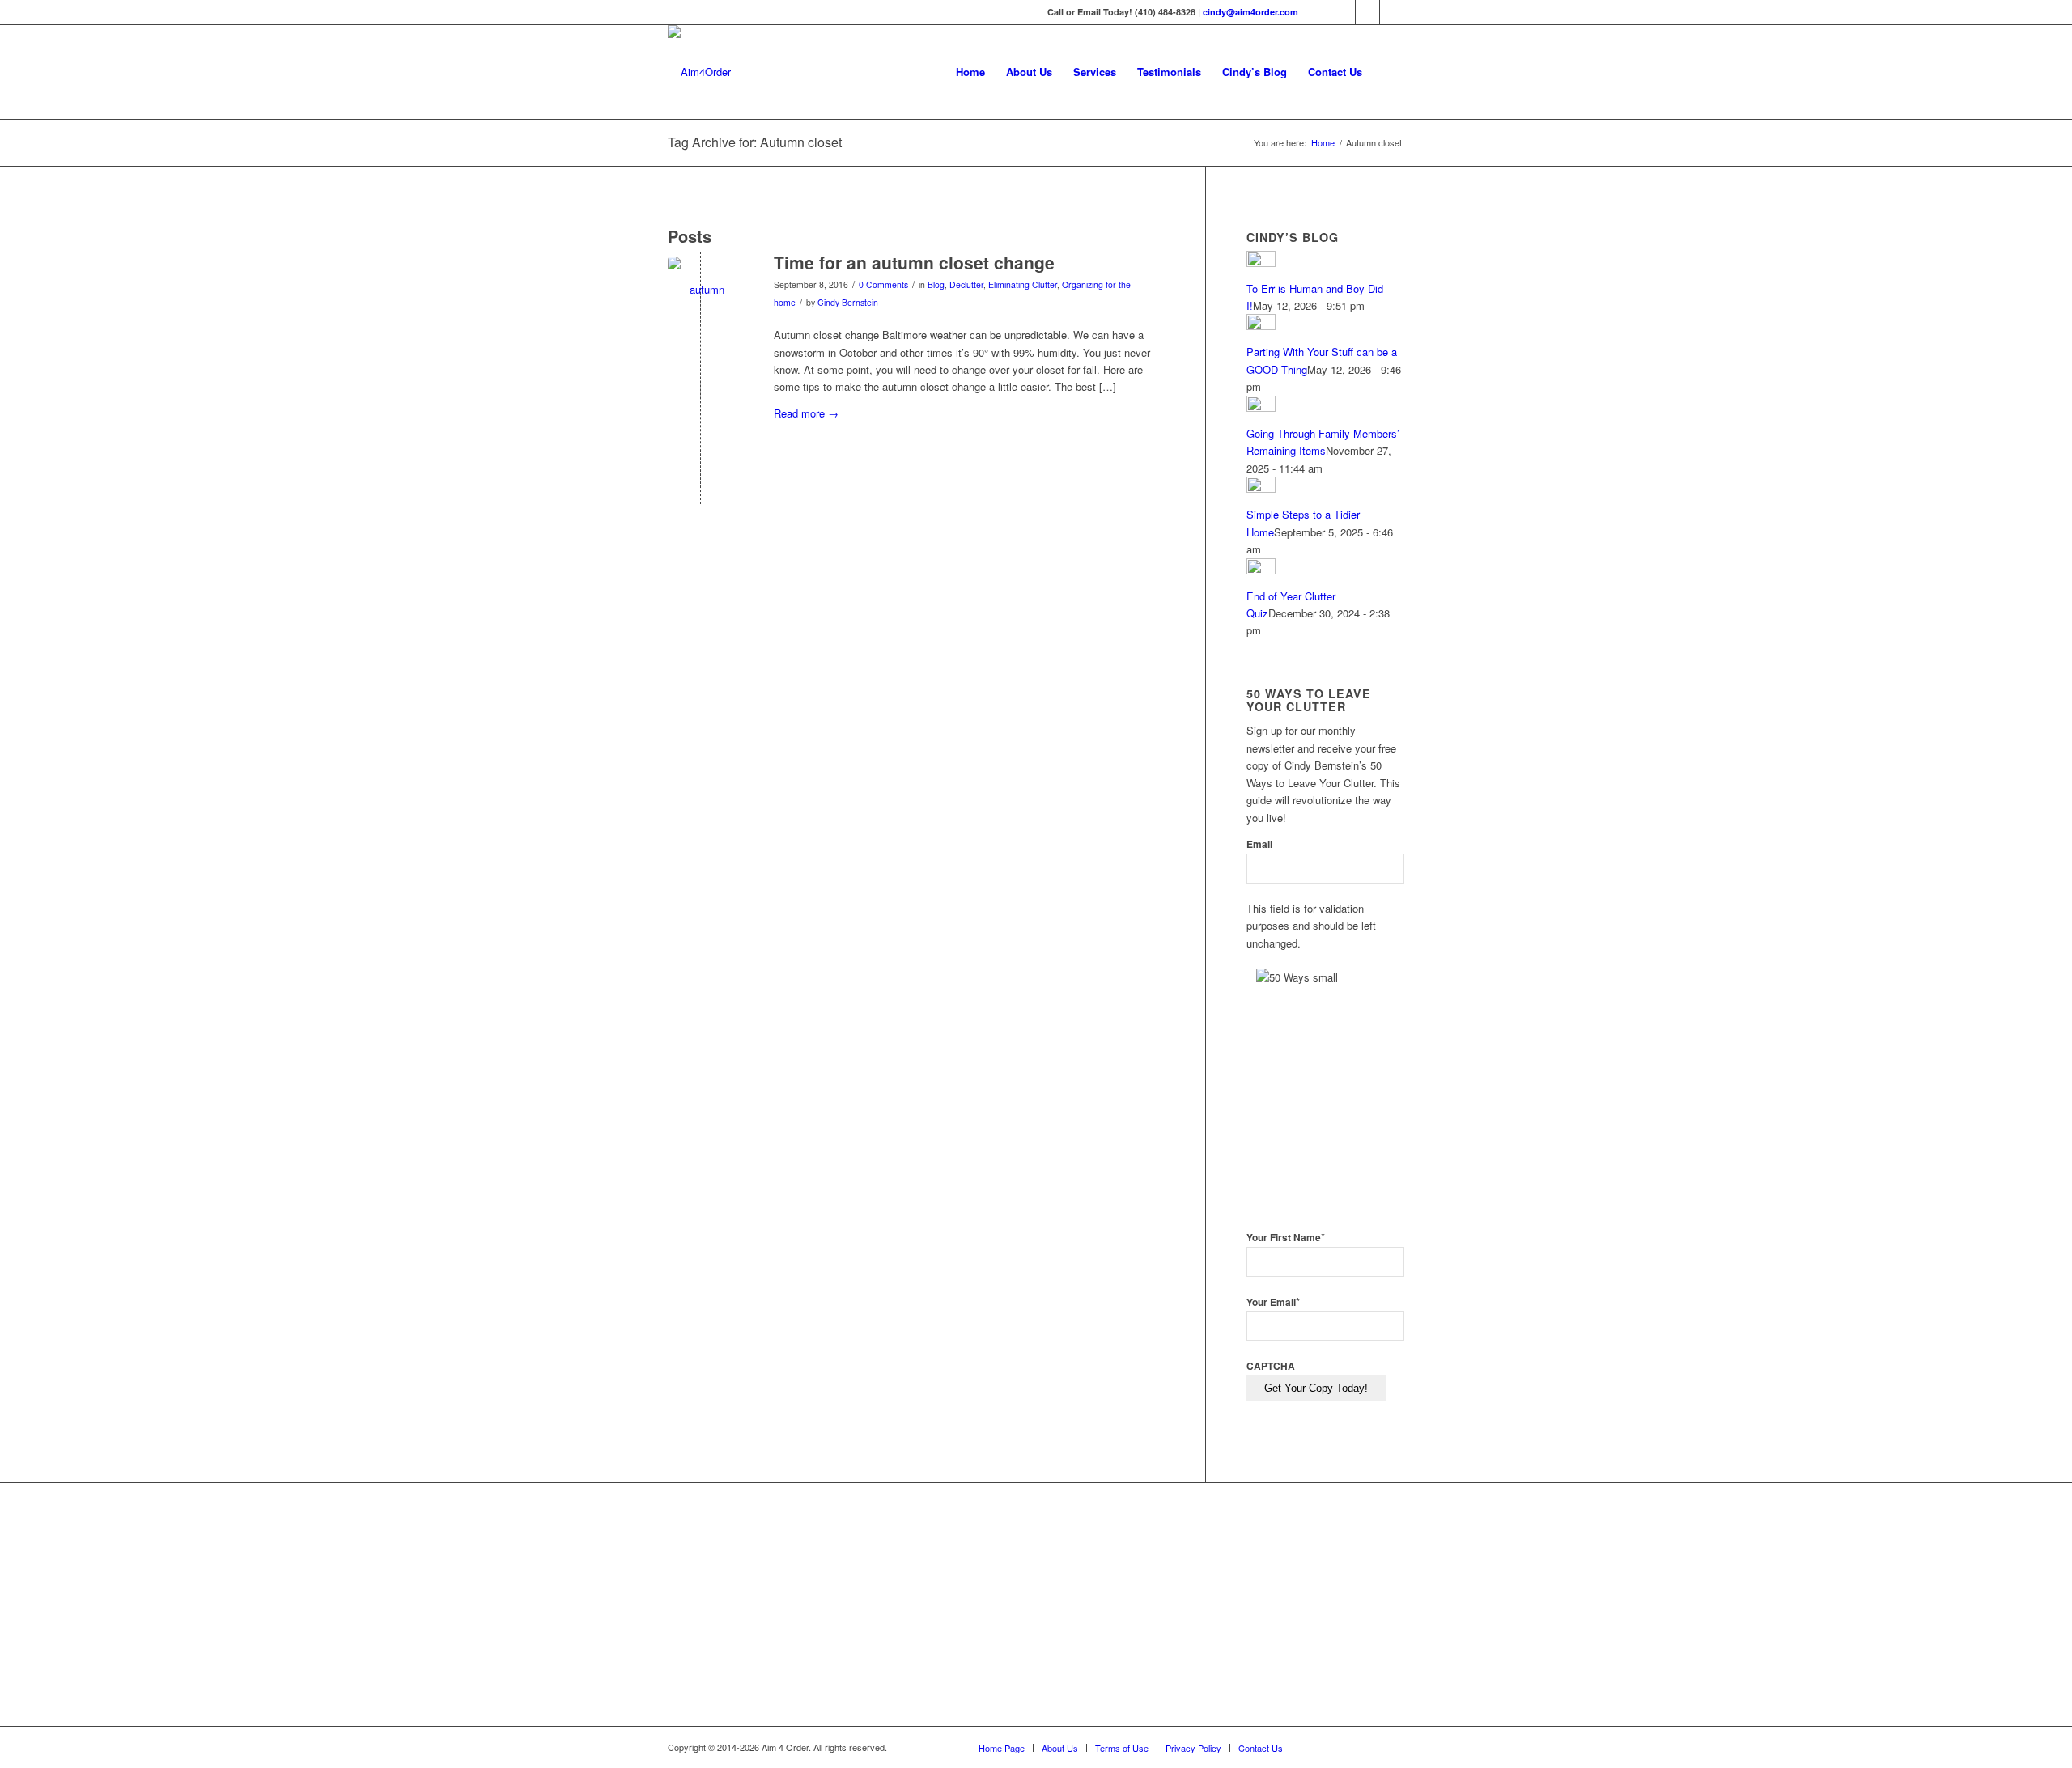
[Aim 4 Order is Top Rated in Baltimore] (990, 1608)
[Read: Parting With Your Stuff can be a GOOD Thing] (1261, 326)
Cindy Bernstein (848, 302)
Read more (806, 413)
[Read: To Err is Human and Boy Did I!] (1261, 263)
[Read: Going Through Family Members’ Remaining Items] (1261, 407)
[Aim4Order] (699, 72)
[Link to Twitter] (1343, 12)
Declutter (966, 284)
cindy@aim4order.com (1250, 12)
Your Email (1273, 1302)
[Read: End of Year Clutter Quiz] (1261, 570)
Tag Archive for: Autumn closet (755, 142)
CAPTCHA (1271, 1366)
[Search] (1388, 72)
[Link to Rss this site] (1392, 12)
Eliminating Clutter (1023, 284)
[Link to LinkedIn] (1367, 12)
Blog (936, 284)
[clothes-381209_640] (701, 289)
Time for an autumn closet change (914, 262)
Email (1259, 844)
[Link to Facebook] (1319, 12)
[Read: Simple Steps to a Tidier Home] (1261, 488)
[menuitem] (970, 72)
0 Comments (883, 284)
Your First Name (1286, 1238)
